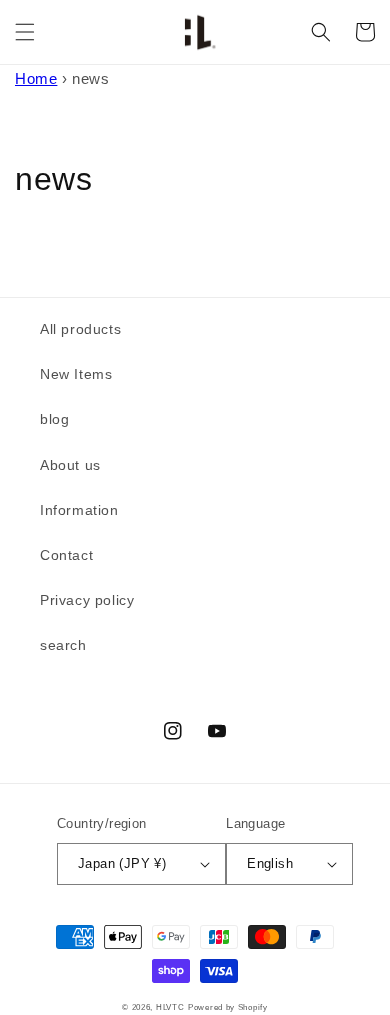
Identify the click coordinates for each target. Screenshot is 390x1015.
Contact (66, 555)
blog (54, 419)
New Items (76, 374)
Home (36, 78)
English (270, 863)
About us (70, 465)
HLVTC (170, 1007)
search (63, 645)
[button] (25, 32)
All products (80, 329)
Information (79, 510)
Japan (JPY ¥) (122, 863)
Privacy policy (87, 600)
